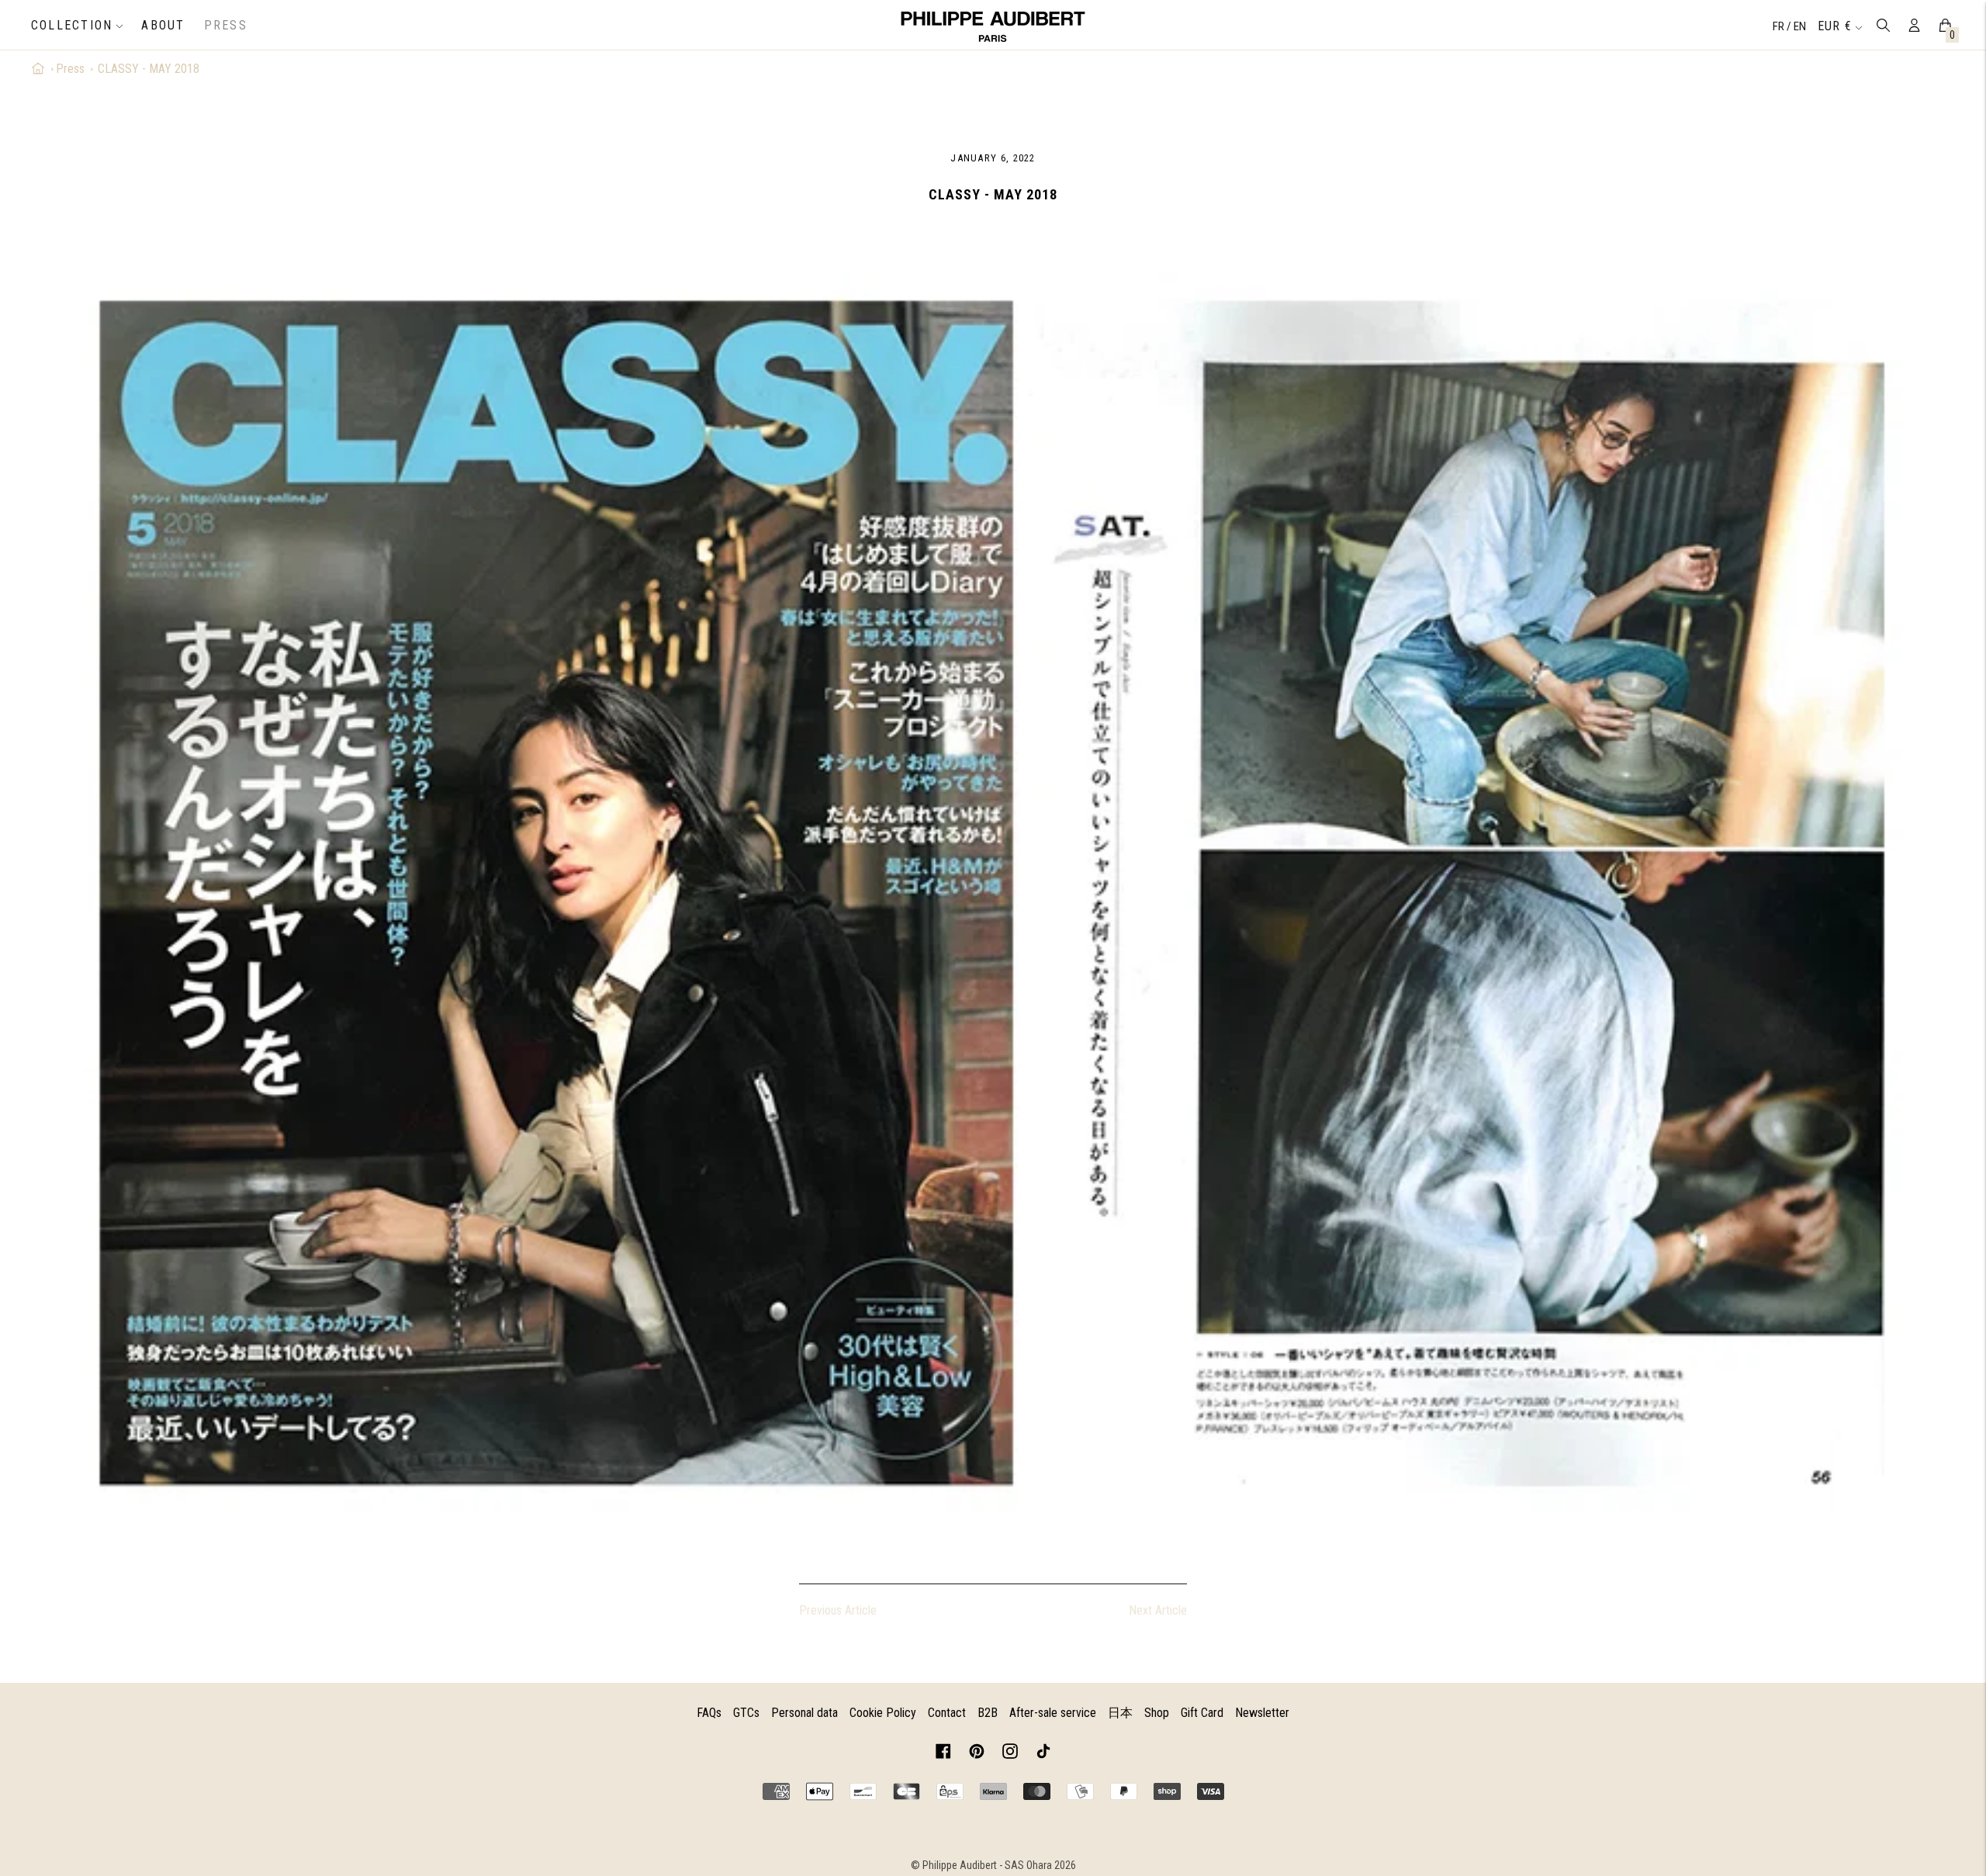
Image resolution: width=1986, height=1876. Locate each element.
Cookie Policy (883, 1713)
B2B (988, 1713)
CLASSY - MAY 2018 (149, 69)
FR (1780, 26)
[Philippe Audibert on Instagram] (1010, 1754)
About (163, 25)
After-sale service (1053, 1713)
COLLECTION (72, 25)
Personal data (804, 1713)
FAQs (709, 1713)
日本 (1120, 1713)
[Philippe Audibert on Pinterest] (977, 1754)
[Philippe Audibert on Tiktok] (1043, 1754)
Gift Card (1202, 1713)
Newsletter (1262, 1713)
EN (1800, 26)
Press (226, 25)
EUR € (1835, 26)
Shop (1157, 1713)
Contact (947, 1713)
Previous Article (838, 1610)
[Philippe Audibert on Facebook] (943, 1754)
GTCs (746, 1713)
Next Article (1158, 1610)
